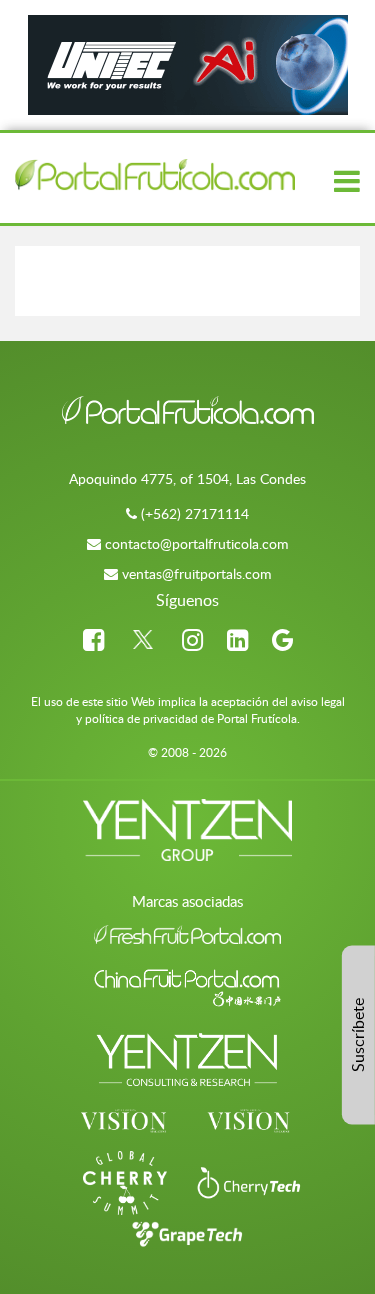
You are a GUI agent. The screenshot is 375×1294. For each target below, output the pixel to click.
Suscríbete (358, 1035)
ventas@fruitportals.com (197, 573)
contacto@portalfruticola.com (197, 543)
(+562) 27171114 (195, 513)
